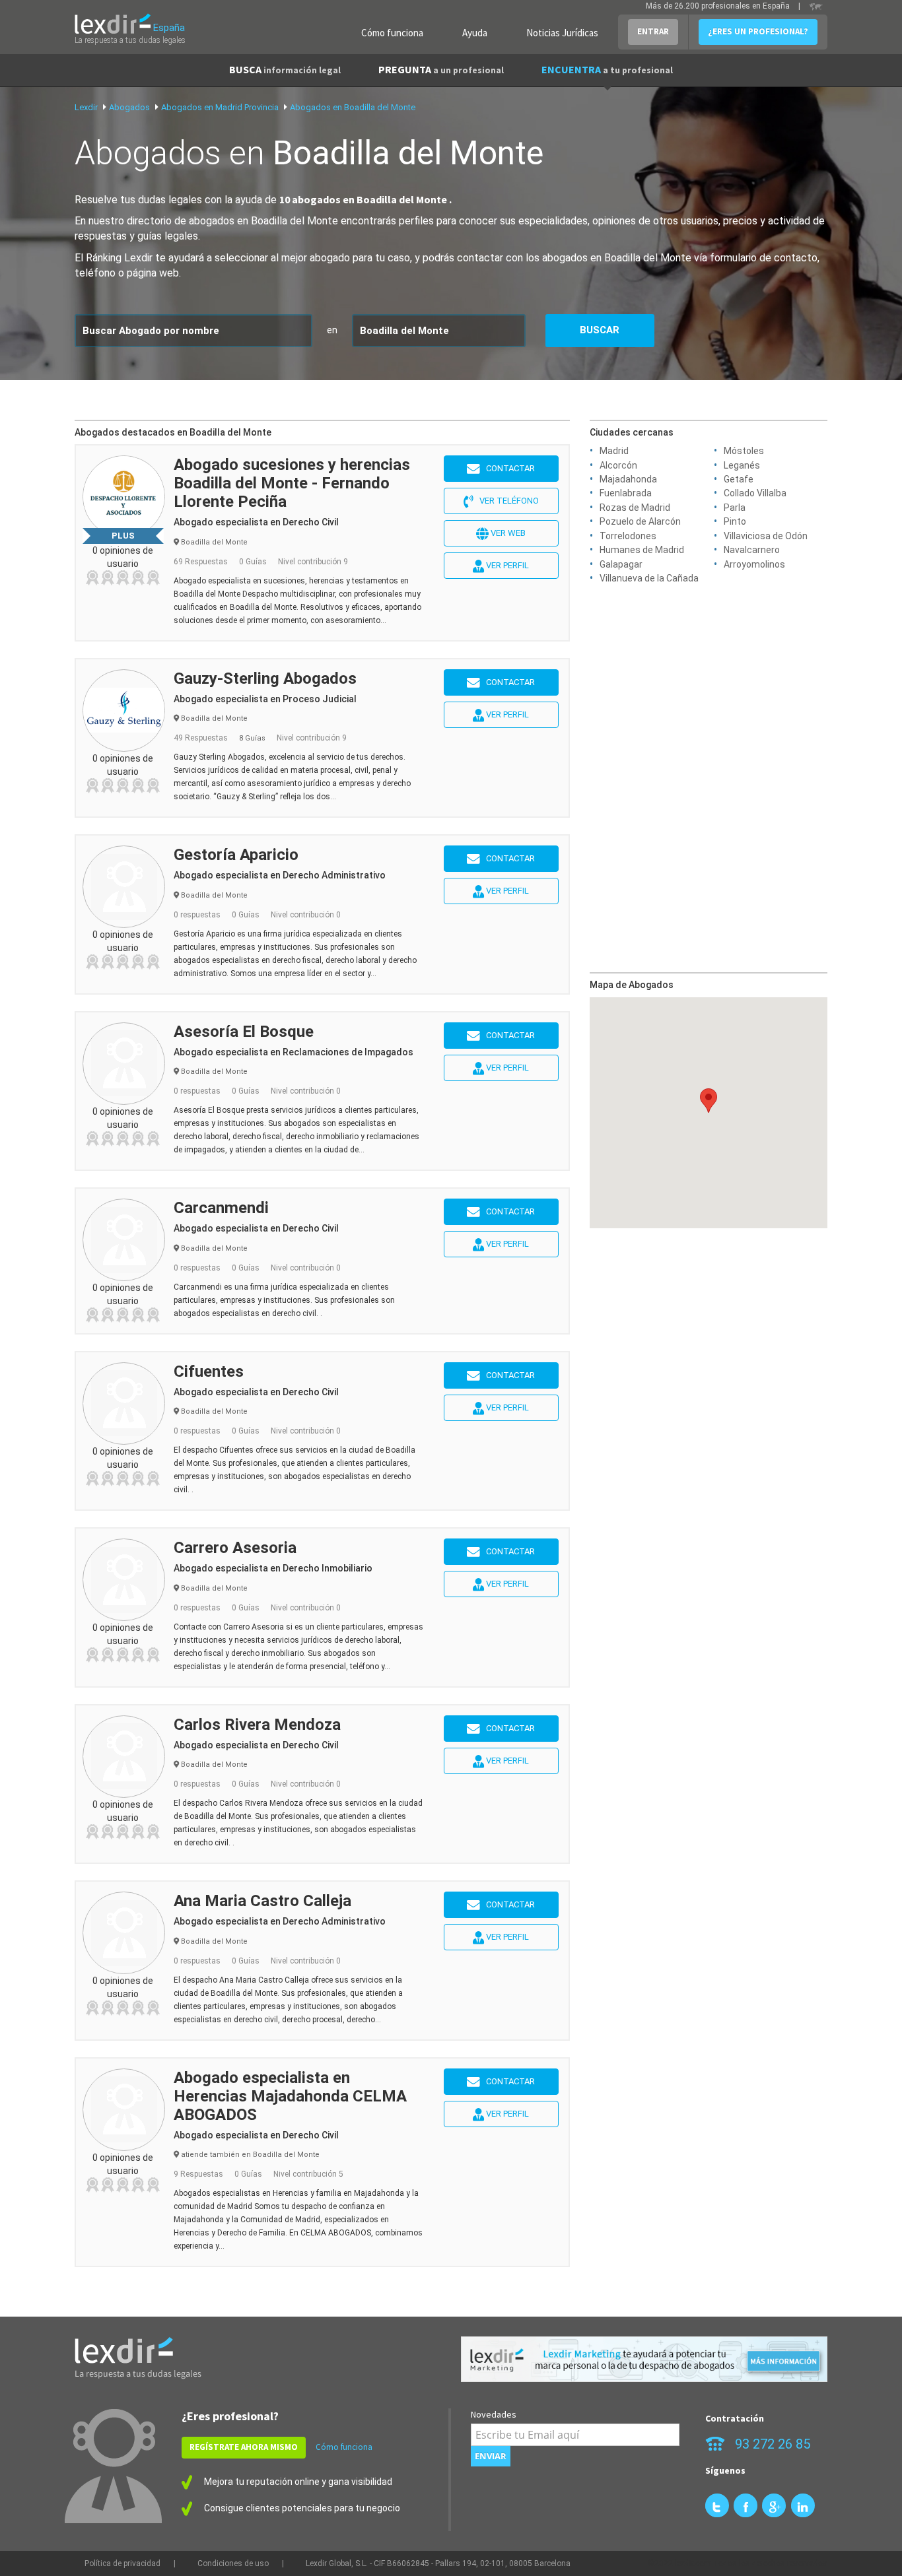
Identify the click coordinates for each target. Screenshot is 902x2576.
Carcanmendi (221, 1208)
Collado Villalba (755, 493)
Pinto (735, 521)
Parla (735, 508)
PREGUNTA (441, 69)
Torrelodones (628, 536)
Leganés (742, 465)
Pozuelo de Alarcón (640, 521)
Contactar (507, 468)
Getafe (739, 479)
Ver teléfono (506, 501)
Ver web (507, 533)
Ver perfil (506, 565)
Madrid (614, 451)
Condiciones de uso (233, 2563)
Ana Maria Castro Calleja (262, 1901)
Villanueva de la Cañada (649, 578)
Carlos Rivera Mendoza (257, 1725)
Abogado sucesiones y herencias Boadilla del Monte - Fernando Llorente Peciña (292, 483)
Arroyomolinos (754, 564)
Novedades (494, 2414)
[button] (709, 1101)
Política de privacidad (122, 2563)
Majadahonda (628, 479)
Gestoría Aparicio (236, 855)
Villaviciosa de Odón (766, 536)
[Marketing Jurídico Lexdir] (644, 2359)
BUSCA (285, 69)
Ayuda (475, 33)
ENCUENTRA (607, 69)
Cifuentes (209, 1371)
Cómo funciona (392, 33)
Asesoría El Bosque (244, 1032)
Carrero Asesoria (235, 1548)
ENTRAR (653, 31)
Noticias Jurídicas (562, 33)
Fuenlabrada (626, 493)
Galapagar (621, 564)
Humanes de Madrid (642, 550)
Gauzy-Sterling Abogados (265, 678)
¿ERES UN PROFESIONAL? (758, 31)
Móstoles (744, 451)
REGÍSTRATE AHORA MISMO (244, 2447)
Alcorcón (618, 465)
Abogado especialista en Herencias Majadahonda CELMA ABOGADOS (290, 2096)
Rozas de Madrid (635, 508)
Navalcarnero (752, 550)
